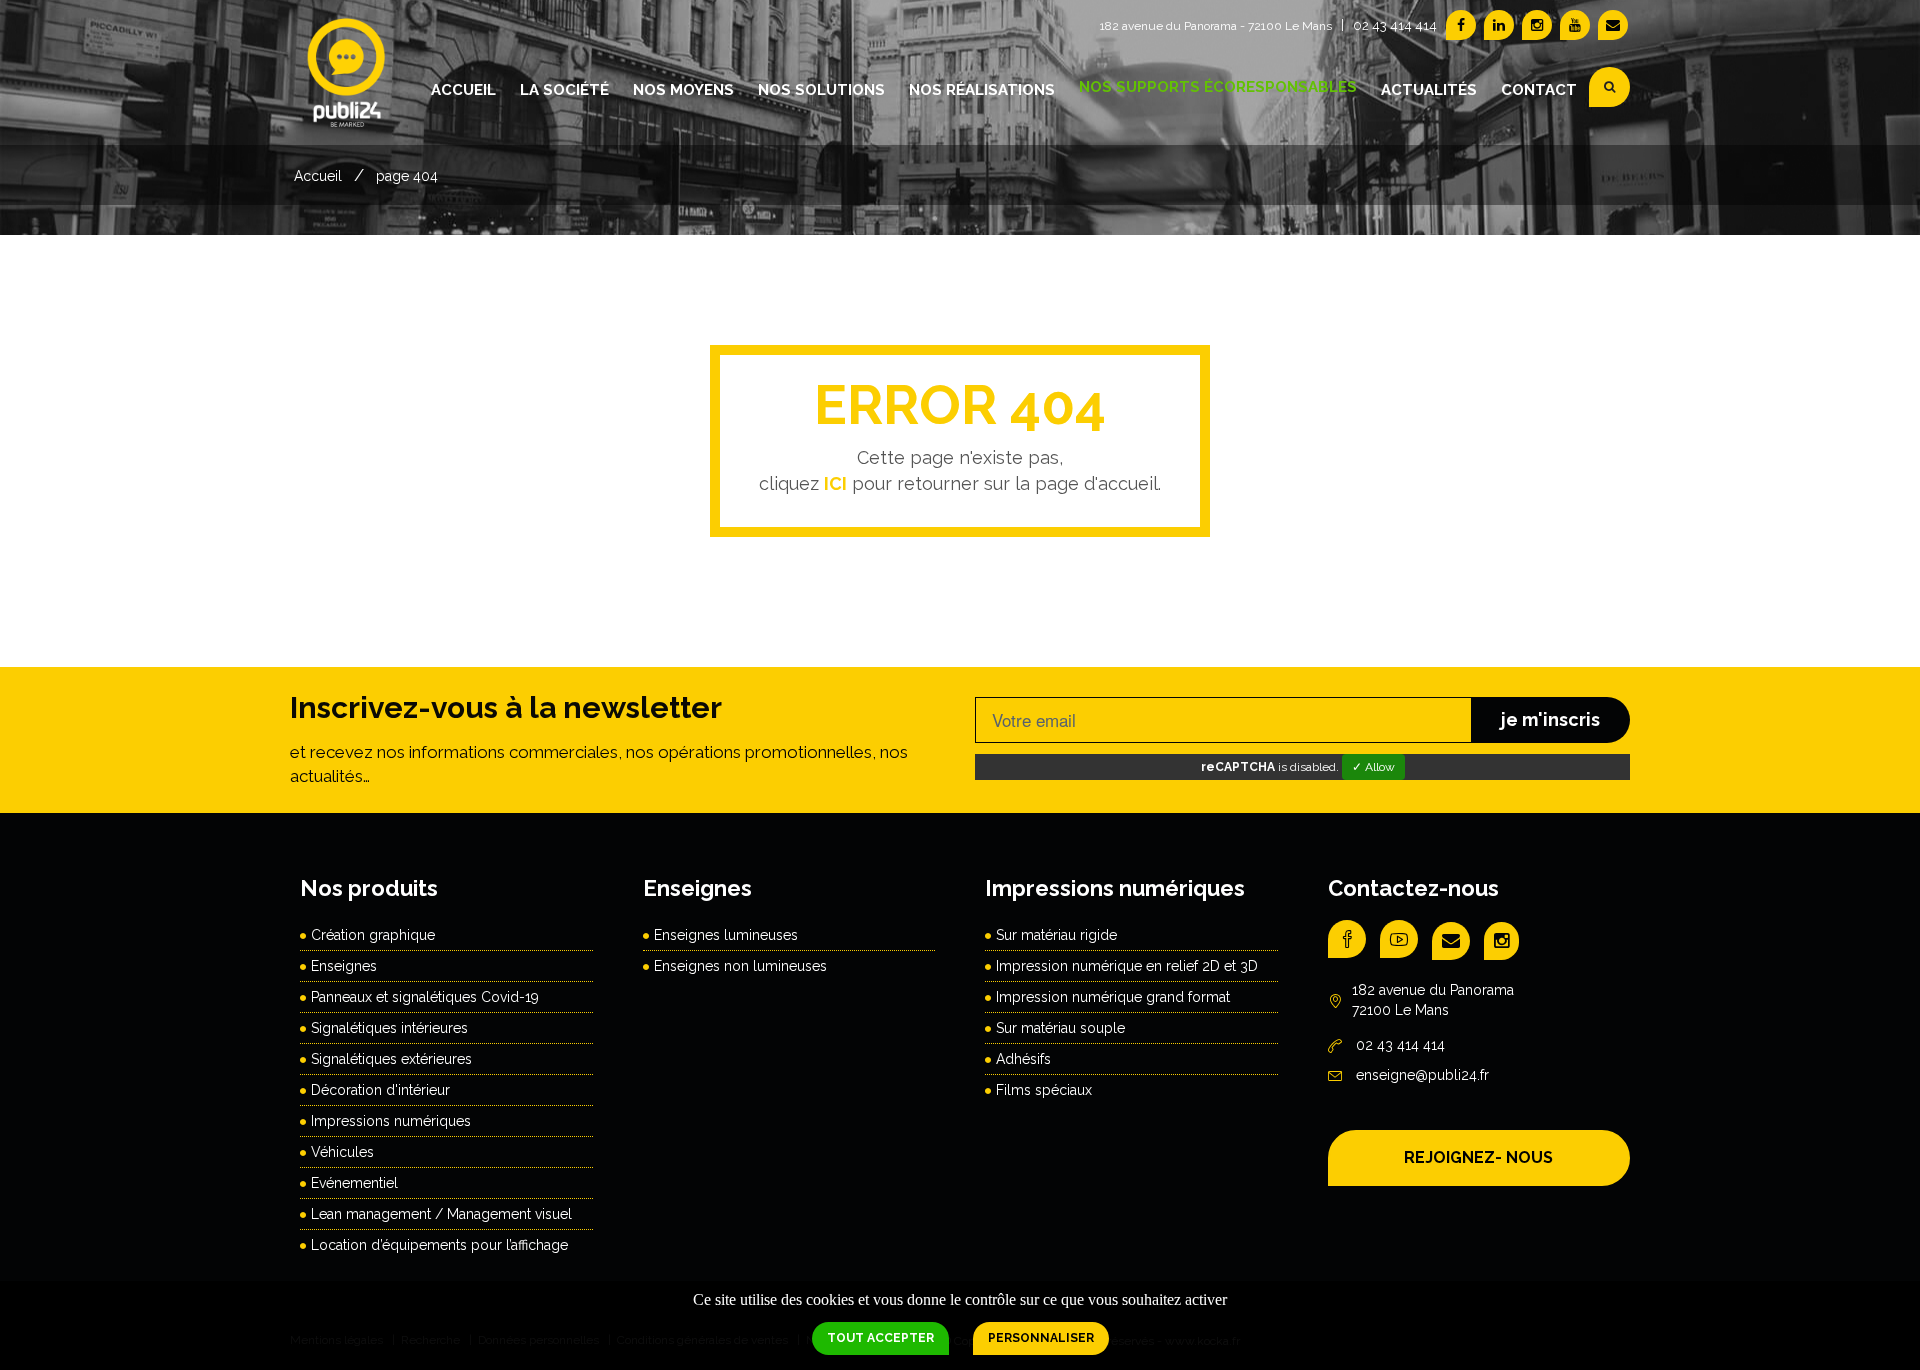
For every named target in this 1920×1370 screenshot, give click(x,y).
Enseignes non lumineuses (740, 966)
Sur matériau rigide (1056, 935)
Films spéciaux (1044, 1090)
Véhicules (342, 1152)
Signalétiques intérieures (389, 1028)
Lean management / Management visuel (441, 1214)
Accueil (463, 90)
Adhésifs (1023, 1059)
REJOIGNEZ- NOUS (1478, 1157)
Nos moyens (683, 90)
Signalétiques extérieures (391, 1059)
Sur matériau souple (1060, 1028)
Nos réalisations (982, 90)
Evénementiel (354, 1183)
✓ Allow (1373, 767)
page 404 (407, 176)
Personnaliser (1041, 1338)
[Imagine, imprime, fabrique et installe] (347, 86)
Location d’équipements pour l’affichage (439, 1245)
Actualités (1429, 90)
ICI (835, 483)
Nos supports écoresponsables (1218, 87)
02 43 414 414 (1395, 25)
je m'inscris (1550, 719)
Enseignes (344, 966)
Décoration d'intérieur (380, 1090)
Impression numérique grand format (1113, 997)
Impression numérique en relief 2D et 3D (1127, 966)
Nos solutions (821, 90)
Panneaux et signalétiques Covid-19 (425, 997)
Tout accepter (880, 1338)
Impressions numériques (391, 1121)
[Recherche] (1609, 87)
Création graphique (373, 935)
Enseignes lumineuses (726, 935)
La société (564, 90)
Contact (1539, 90)
